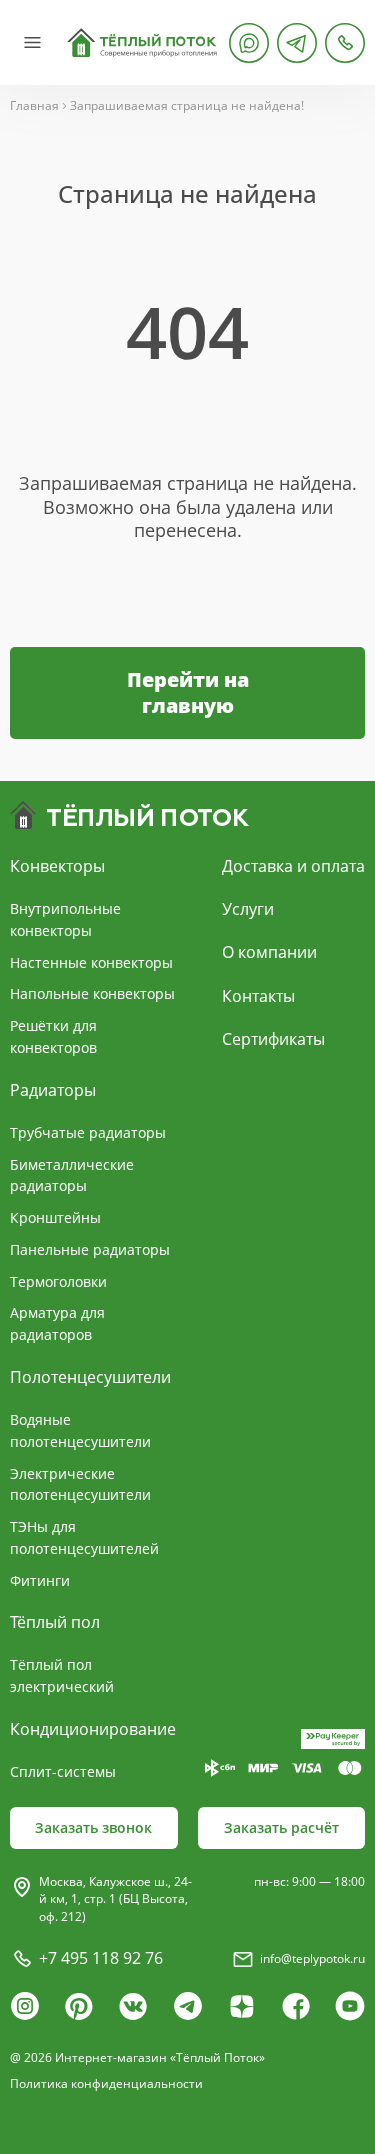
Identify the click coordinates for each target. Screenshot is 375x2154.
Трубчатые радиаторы (88, 1132)
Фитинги (40, 1580)
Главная (34, 106)
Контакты (258, 996)
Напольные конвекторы (92, 993)
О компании (269, 952)
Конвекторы (57, 866)
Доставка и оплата (293, 866)
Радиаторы (53, 1090)
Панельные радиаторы (90, 1249)
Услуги (248, 909)
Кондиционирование (93, 1729)
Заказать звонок (93, 1827)
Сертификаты (273, 1039)
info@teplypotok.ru (312, 1958)
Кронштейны (55, 1217)
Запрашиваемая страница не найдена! (187, 106)
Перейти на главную (188, 692)
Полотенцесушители (90, 1377)
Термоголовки (58, 1281)
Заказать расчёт (281, 1827)
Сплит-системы (63, 1771)
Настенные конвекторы (91, 962)
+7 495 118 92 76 (101, 1958)
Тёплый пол (55, 1622)
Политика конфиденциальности (106, 2083)
